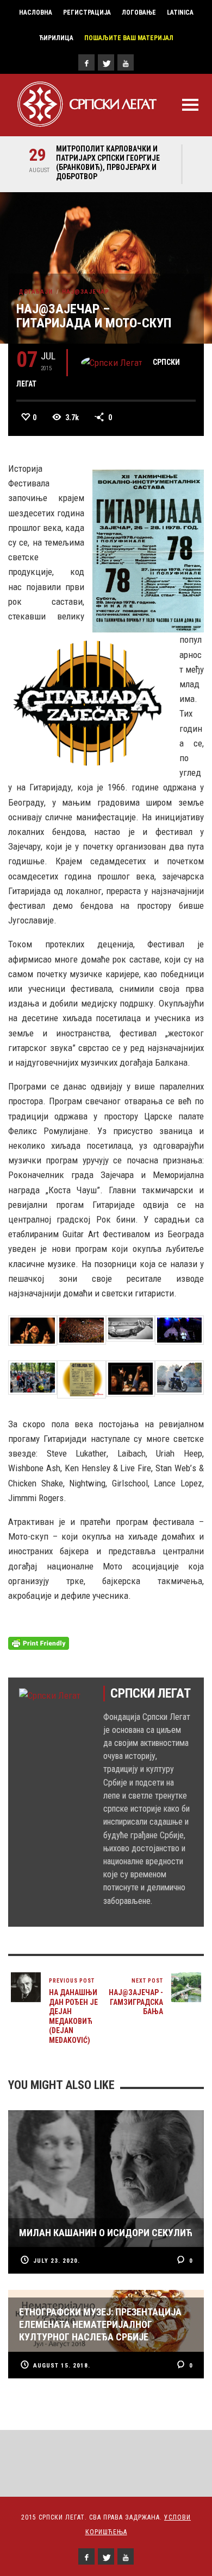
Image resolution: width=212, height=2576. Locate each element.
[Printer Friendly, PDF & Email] (39, 1642)
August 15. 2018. (62, 2366)
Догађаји (36, 292)
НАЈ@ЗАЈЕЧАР (86, 292)
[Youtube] (126, 62)
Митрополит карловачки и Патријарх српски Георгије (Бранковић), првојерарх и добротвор (108, 163)
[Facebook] (86, 62)
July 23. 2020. (57, 2261)
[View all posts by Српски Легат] (112, 363)
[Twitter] (106, 62)
